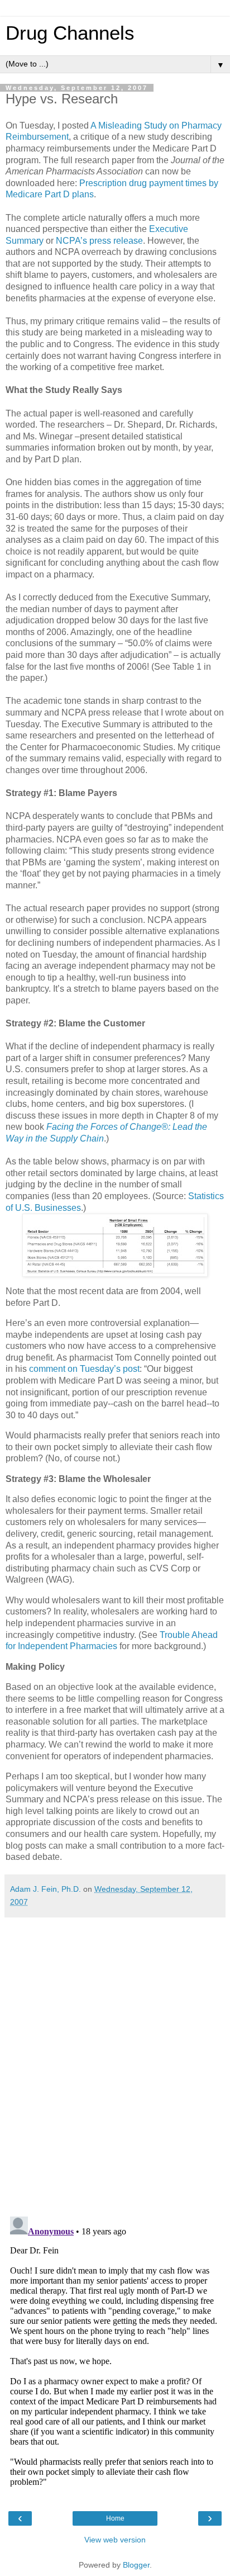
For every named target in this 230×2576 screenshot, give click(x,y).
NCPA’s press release (99, 241)
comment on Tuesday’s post (84, 1369)
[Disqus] (115, 2063)
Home (115, 2518)
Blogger (136, 2565)
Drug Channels (70, 33)
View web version (115, 2540)
